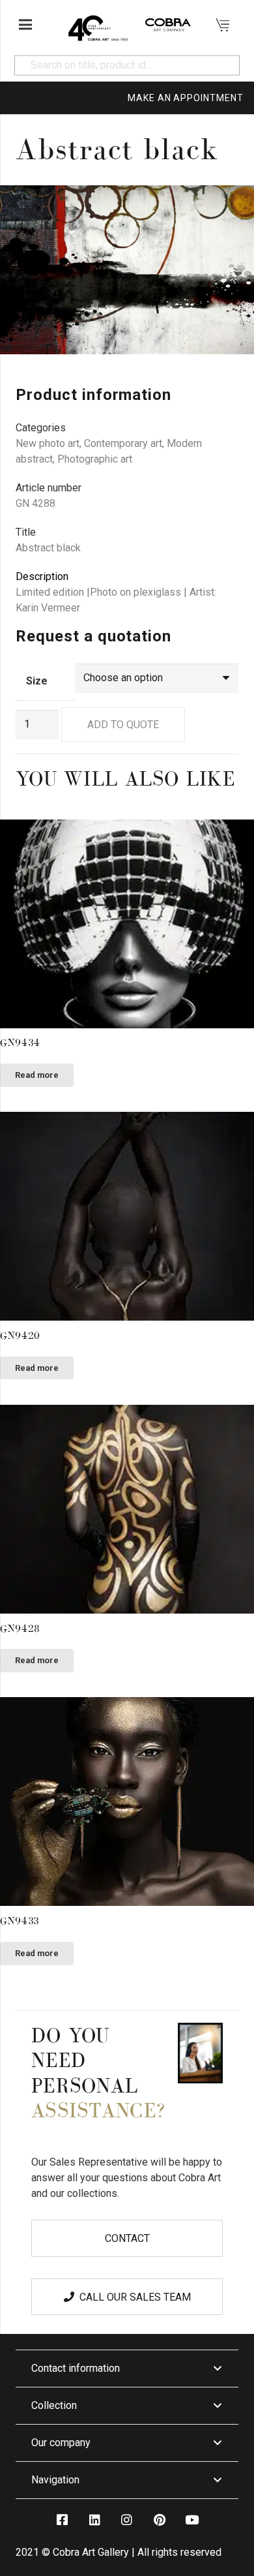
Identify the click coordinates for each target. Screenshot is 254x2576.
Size (37, 681)
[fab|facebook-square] (62, 2520)
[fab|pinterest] (159, 2520)
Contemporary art (123, 443)
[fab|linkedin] (94, 2520)
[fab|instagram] (127, 2520)
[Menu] (25, 25)
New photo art (48, 443)
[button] (233, 206)
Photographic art (95, 459)
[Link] (98, 25)
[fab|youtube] (191, 2520)
